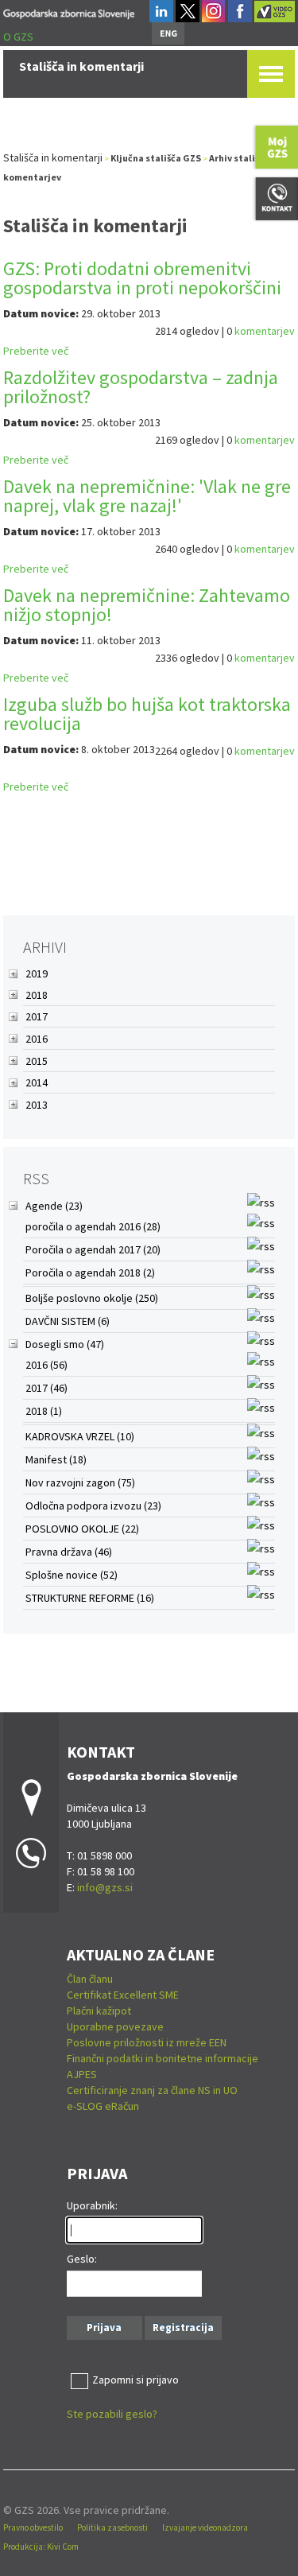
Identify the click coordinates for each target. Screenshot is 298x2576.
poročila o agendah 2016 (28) (93, 1226)
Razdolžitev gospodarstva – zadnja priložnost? (141, 387)
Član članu (90, 1979)
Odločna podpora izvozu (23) (93, 1506)
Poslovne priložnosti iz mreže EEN (147, 2042)
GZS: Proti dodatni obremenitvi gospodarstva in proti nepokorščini (142, 278)
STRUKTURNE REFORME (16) (90, 1598)
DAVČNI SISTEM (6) (68, 1321)
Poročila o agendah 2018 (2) (90, 1272)
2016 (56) (46, 1365)
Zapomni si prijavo (135, 2380)
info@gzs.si (105, 1887)
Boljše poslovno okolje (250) (92, 1298)
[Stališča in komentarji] (69, 12)
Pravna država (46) (69, 1552)
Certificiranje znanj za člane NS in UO (152, 2090)
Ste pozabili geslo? (112, 2414)
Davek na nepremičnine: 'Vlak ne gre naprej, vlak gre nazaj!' (147, 496)
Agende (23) (54, 1206)
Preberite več (36, 351)
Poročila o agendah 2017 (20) (93, 1249)
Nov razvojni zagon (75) (80, 1482)
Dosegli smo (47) (65, 1344)
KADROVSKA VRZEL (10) (80, 1436)
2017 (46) (46, 1388)
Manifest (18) (56, 1459)
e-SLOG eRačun (103, 2106)
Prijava (104, 2327)
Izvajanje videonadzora (205, 2527)
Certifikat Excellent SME (123, 1995)
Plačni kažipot (99, 2011)
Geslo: (82, 2259)
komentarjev (265, 331)
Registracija (183, 2327)
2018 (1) (44, 1411)
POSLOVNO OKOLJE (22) (82, 1529)
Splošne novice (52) (72, 1575)
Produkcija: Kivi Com (41, 2547)
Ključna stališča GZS (156, 158)
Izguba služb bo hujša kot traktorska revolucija (147, 714)
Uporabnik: (92, 2205)
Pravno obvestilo (33, 2527)
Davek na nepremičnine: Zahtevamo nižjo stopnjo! (147, 605)
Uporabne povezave (115, 2026)
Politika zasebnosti (112, 2527)
